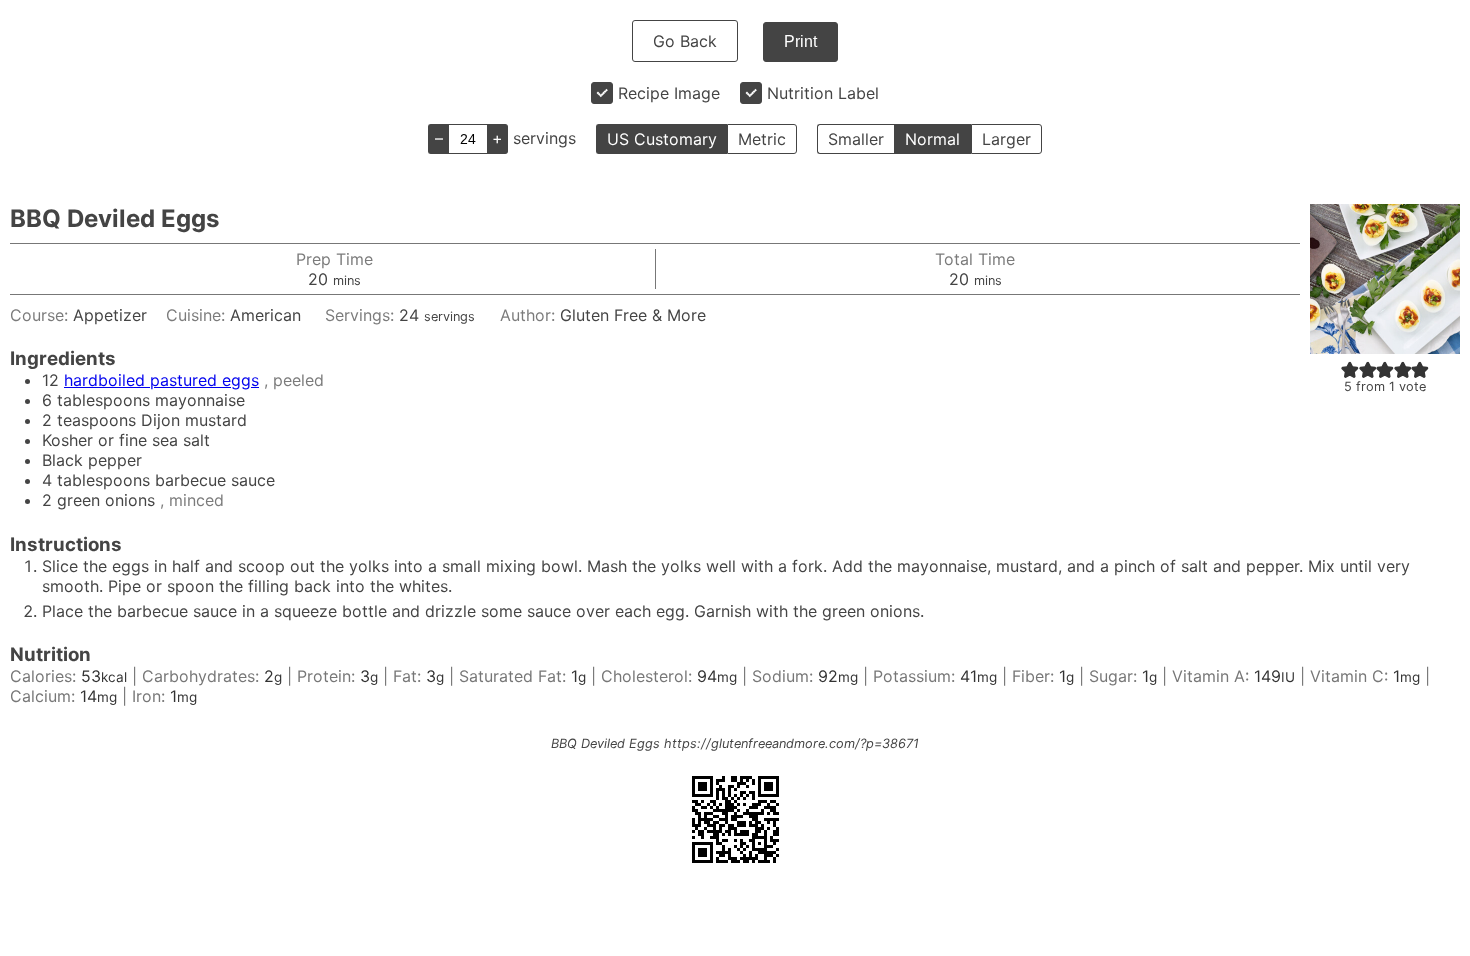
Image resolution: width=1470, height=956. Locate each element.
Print (800, 41)
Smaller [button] (856, 139)
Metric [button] (762, 139)
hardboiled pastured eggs (161, 380)
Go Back (685, 41)
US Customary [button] (662, 139)
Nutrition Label (823, 93)
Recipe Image (669, 93)
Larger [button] (1006, 139)
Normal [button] (932, 139)
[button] (1350, 369)
